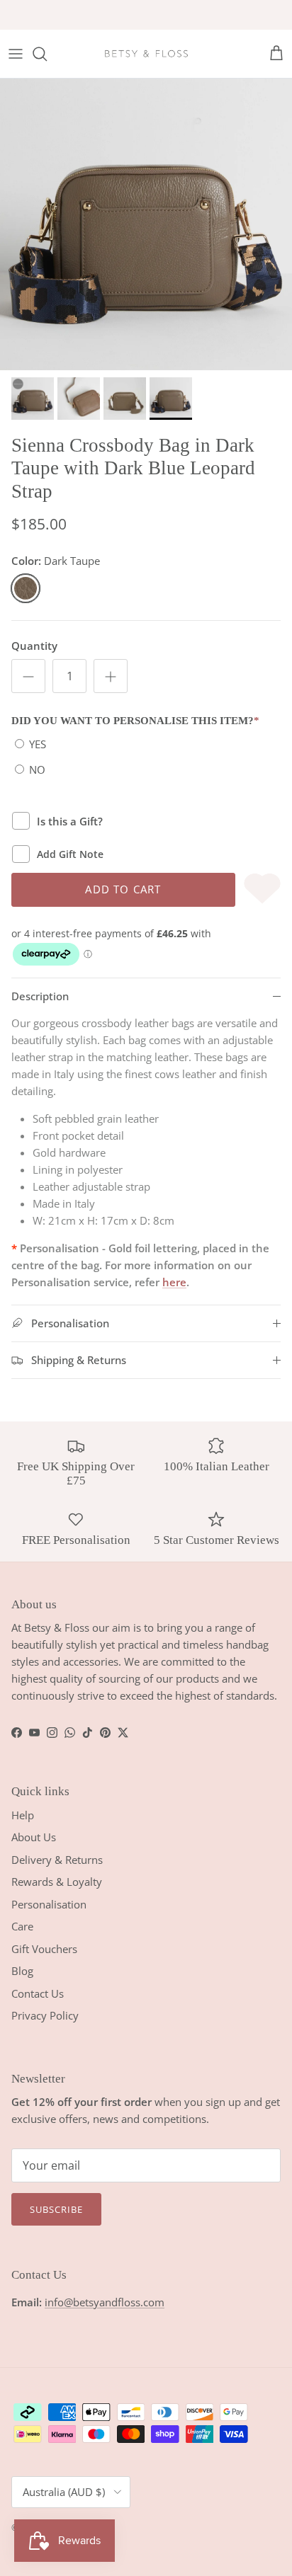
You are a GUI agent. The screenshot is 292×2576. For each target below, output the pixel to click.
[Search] (47, 54)
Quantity (34, 646)
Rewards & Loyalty (57, 1882)
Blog (22, 1971)
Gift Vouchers (44, 1949)
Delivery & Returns (57, 1860)
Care (22, 1926)
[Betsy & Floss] (146, 54)
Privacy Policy (45, 2015)
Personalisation (49, 1904)
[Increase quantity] (111, 676)
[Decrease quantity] (28, 676)
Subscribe (56, 2209)
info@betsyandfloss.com (105, 2302)
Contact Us (38, 1993)
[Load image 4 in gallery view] (146, 224)
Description (40, 996)
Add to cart (123, 889)
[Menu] (16, 54)
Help (23, 1815)
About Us (34, 1837)
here (174, 1282)
